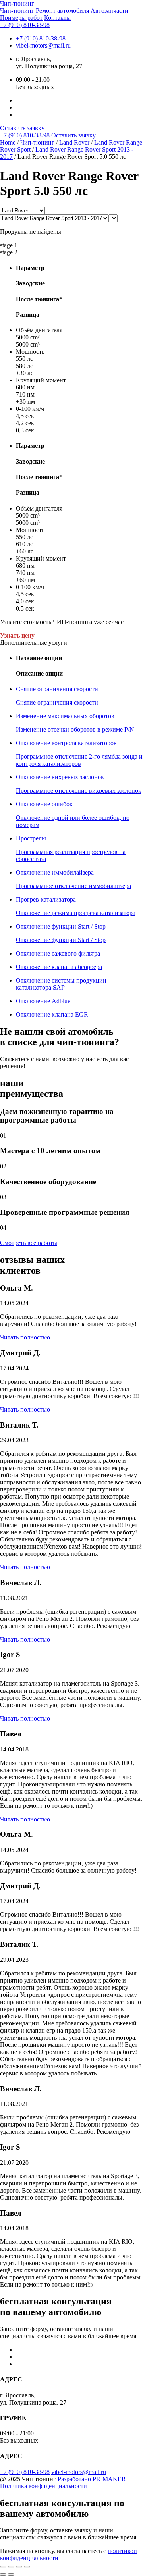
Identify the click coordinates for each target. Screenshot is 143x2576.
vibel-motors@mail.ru (43, 45)
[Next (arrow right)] (11, 2574)
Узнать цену (17, 635)
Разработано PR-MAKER (92, 2479)
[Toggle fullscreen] (19, 2567)
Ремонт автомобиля (62, 11)
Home (8, 142)
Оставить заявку (22, 128)
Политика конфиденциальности (43, 2486)
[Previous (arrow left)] (3, 2574)
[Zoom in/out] (27, 2567)
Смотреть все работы (29, 1243)
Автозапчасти (109, 11)
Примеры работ (21, 18)
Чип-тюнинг (17, 11)
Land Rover (74, 142)
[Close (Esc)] (3, 2567)
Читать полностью (25, 1337)
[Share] (11, 2567)
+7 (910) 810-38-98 (25, 25)
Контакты (57, 18)
